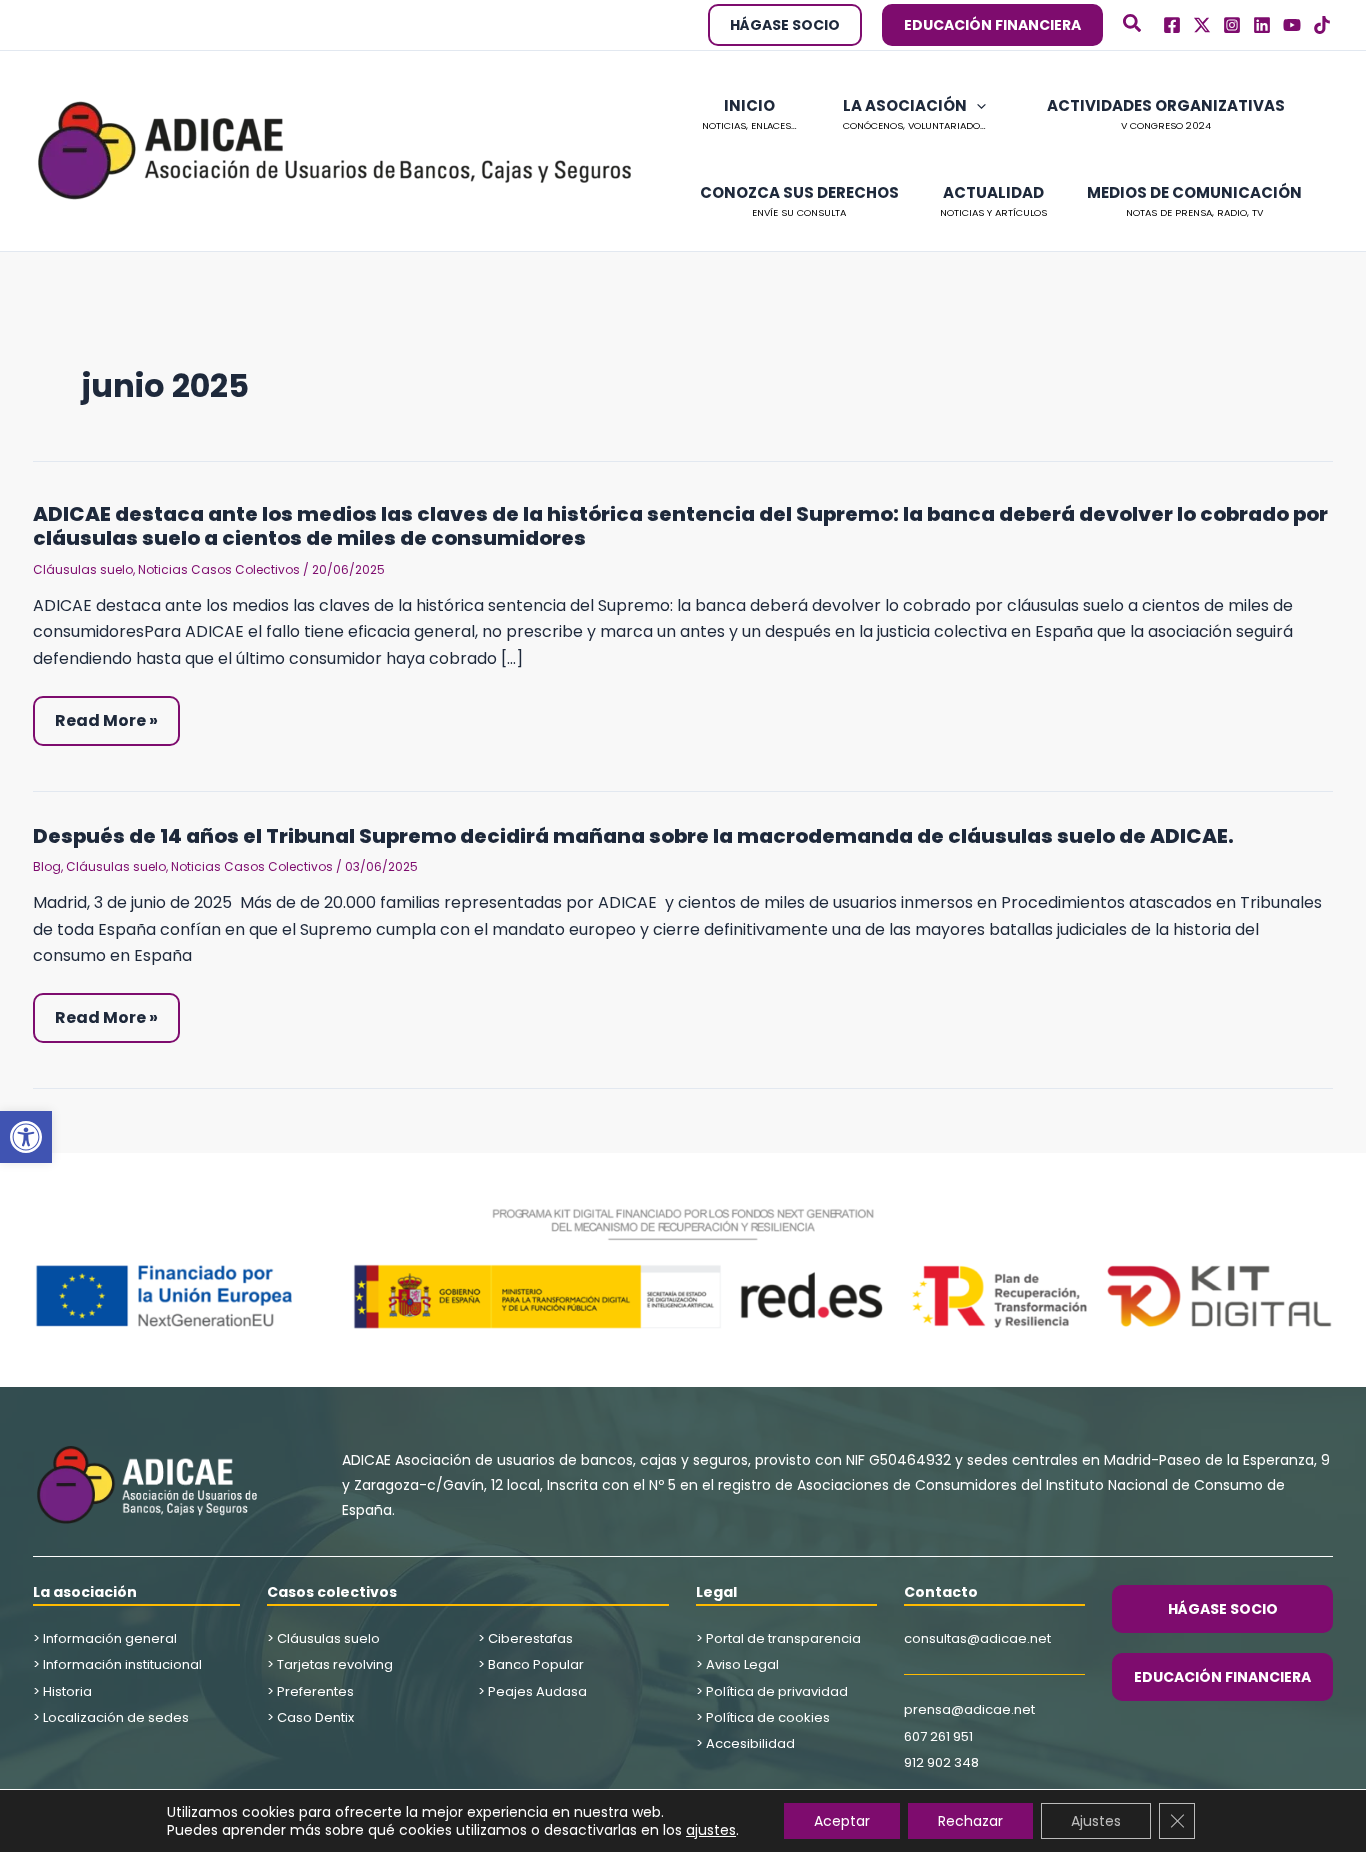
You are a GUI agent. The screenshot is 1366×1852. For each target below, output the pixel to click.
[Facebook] (1172, 25)
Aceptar (842, 1821)
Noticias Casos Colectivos (219, 569)
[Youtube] (1292, 25)
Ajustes (1096, 1821)
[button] (26, 1137)
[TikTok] (1322, 25)
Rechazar (970, 1821)
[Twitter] (1202, 25)
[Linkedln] (1262, 25)
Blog (47, 866)
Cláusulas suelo (83, 569)
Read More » (115, 721)
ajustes (711, 1830)
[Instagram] (1232, 25)
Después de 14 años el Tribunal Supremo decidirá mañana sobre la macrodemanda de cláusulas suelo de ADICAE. (633, 836)
